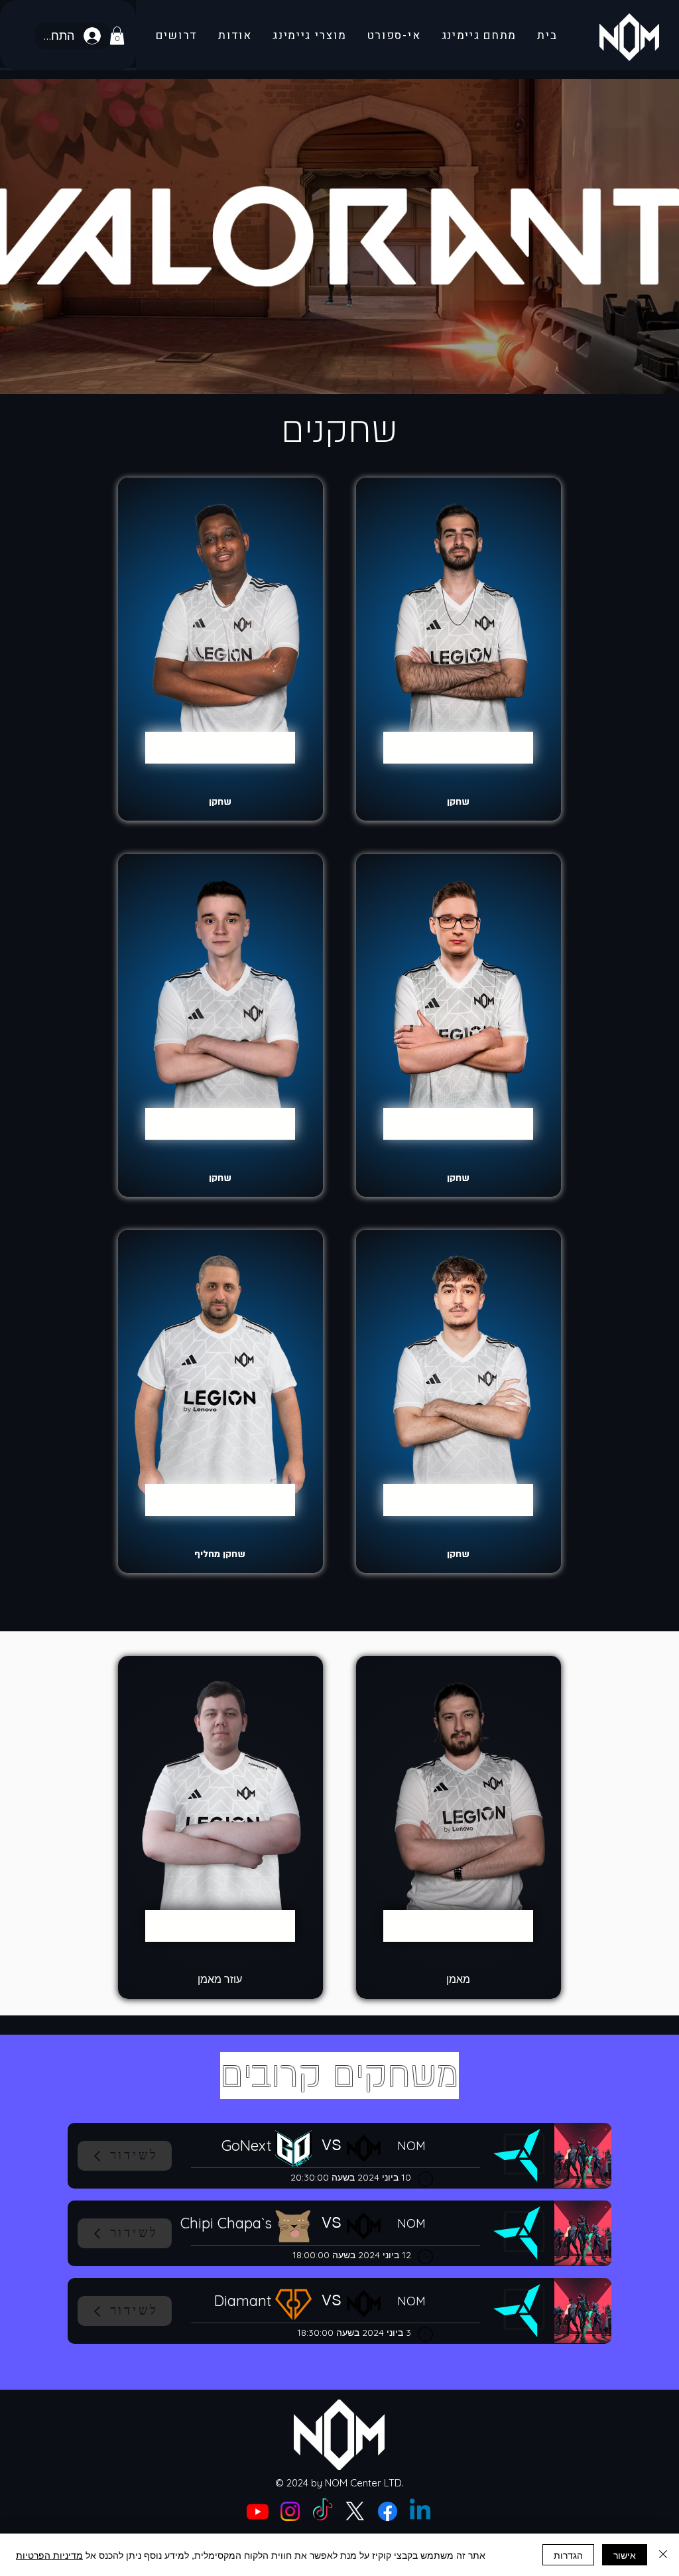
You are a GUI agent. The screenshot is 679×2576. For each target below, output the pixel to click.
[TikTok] (323, 2511)
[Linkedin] (420, 2511)
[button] (117, 35)
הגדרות (568, 2555)
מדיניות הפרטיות (49, 2555)
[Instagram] (290, 2511)
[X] (355, 2511)
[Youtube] (258, 2511)
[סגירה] (663, 2555)
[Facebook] (388, 2511)
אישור (625, 2555)
